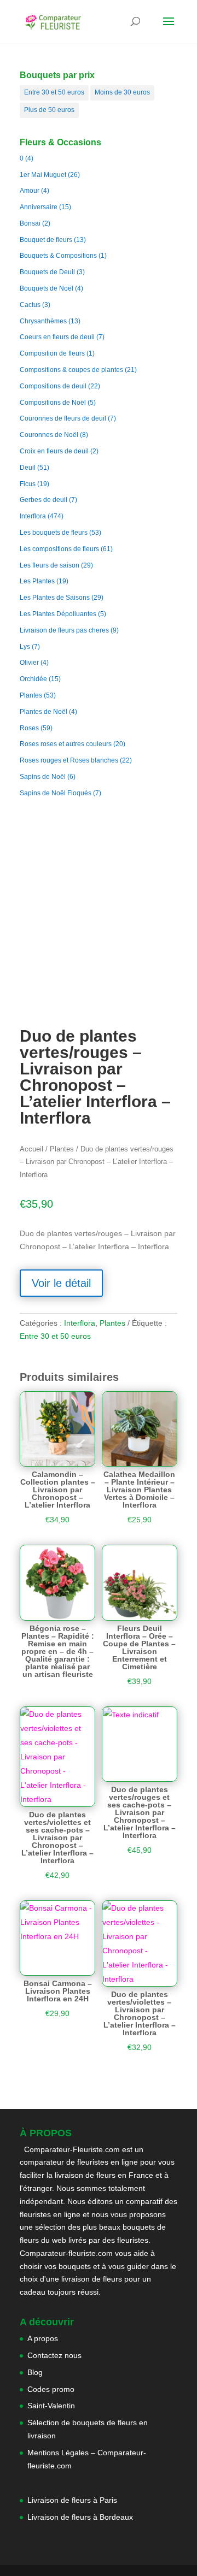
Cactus (30, 305)
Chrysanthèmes (43, 321)
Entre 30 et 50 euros (54, 92)
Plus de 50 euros (49, 110)
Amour (30, 191)
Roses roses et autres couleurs (66, 744)
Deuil (28, 468)
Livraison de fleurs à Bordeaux (80, 2517)
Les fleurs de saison (50, 565)
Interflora (33, 516)
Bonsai (30, 223)
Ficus (28, 484)
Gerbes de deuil (44, 500)
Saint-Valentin (51, 2406)
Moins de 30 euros (122, 92)
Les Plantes (37, 581)
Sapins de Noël (43, 777)
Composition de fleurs (52, 353)
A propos (43, 2338)
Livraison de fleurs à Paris (73, 2500)
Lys (25, 647)
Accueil (31, 1149)
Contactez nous (54, 2355)
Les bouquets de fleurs (54, 533)
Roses (29, 728)
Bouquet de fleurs (46, 240)
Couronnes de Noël (49, 435)
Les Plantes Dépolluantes (58, 614)
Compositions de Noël (53, 403)
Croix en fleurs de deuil (54, 451)
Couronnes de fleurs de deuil (63, 418)
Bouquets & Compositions (58, 256)
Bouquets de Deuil (47, 272)
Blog (35, 2372)
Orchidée (33, 679)
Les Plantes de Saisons (55, 598)
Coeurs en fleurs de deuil (57, 337)
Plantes (31, 695)
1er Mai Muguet (43, 175)
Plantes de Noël (44, 712)
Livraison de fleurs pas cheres (64, 630)
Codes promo (51, 2389)
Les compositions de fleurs (59, 549)
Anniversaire (39, 207)
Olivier (29, 663)
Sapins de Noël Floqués (56, 793)
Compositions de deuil (53, 386)
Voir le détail (61, 1283)
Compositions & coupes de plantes (71, 370)
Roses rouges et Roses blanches (69, 760)
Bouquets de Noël (47, 288)
